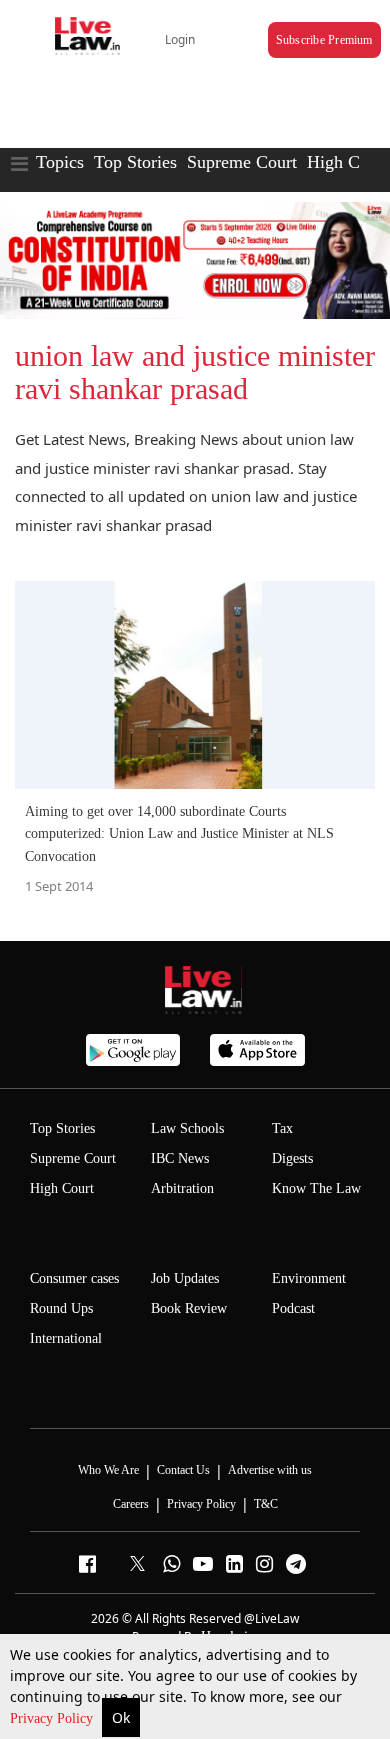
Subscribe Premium (324, 40)
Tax (282, 1128)
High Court (62, 1188)
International (66, 1338)
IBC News (180, 1158)
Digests (292, 1158)
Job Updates (185, 1278)
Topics (60, 162)
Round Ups (61, 1308)
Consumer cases (74, 1278)
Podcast (293, 1308)
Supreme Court (242, 162)
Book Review (189, 1308)
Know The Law (316, 1188)
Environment (309, 1278)
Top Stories (135, 162)
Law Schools (187, 1128)
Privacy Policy (53, 1718)
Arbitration (182, 1188)
